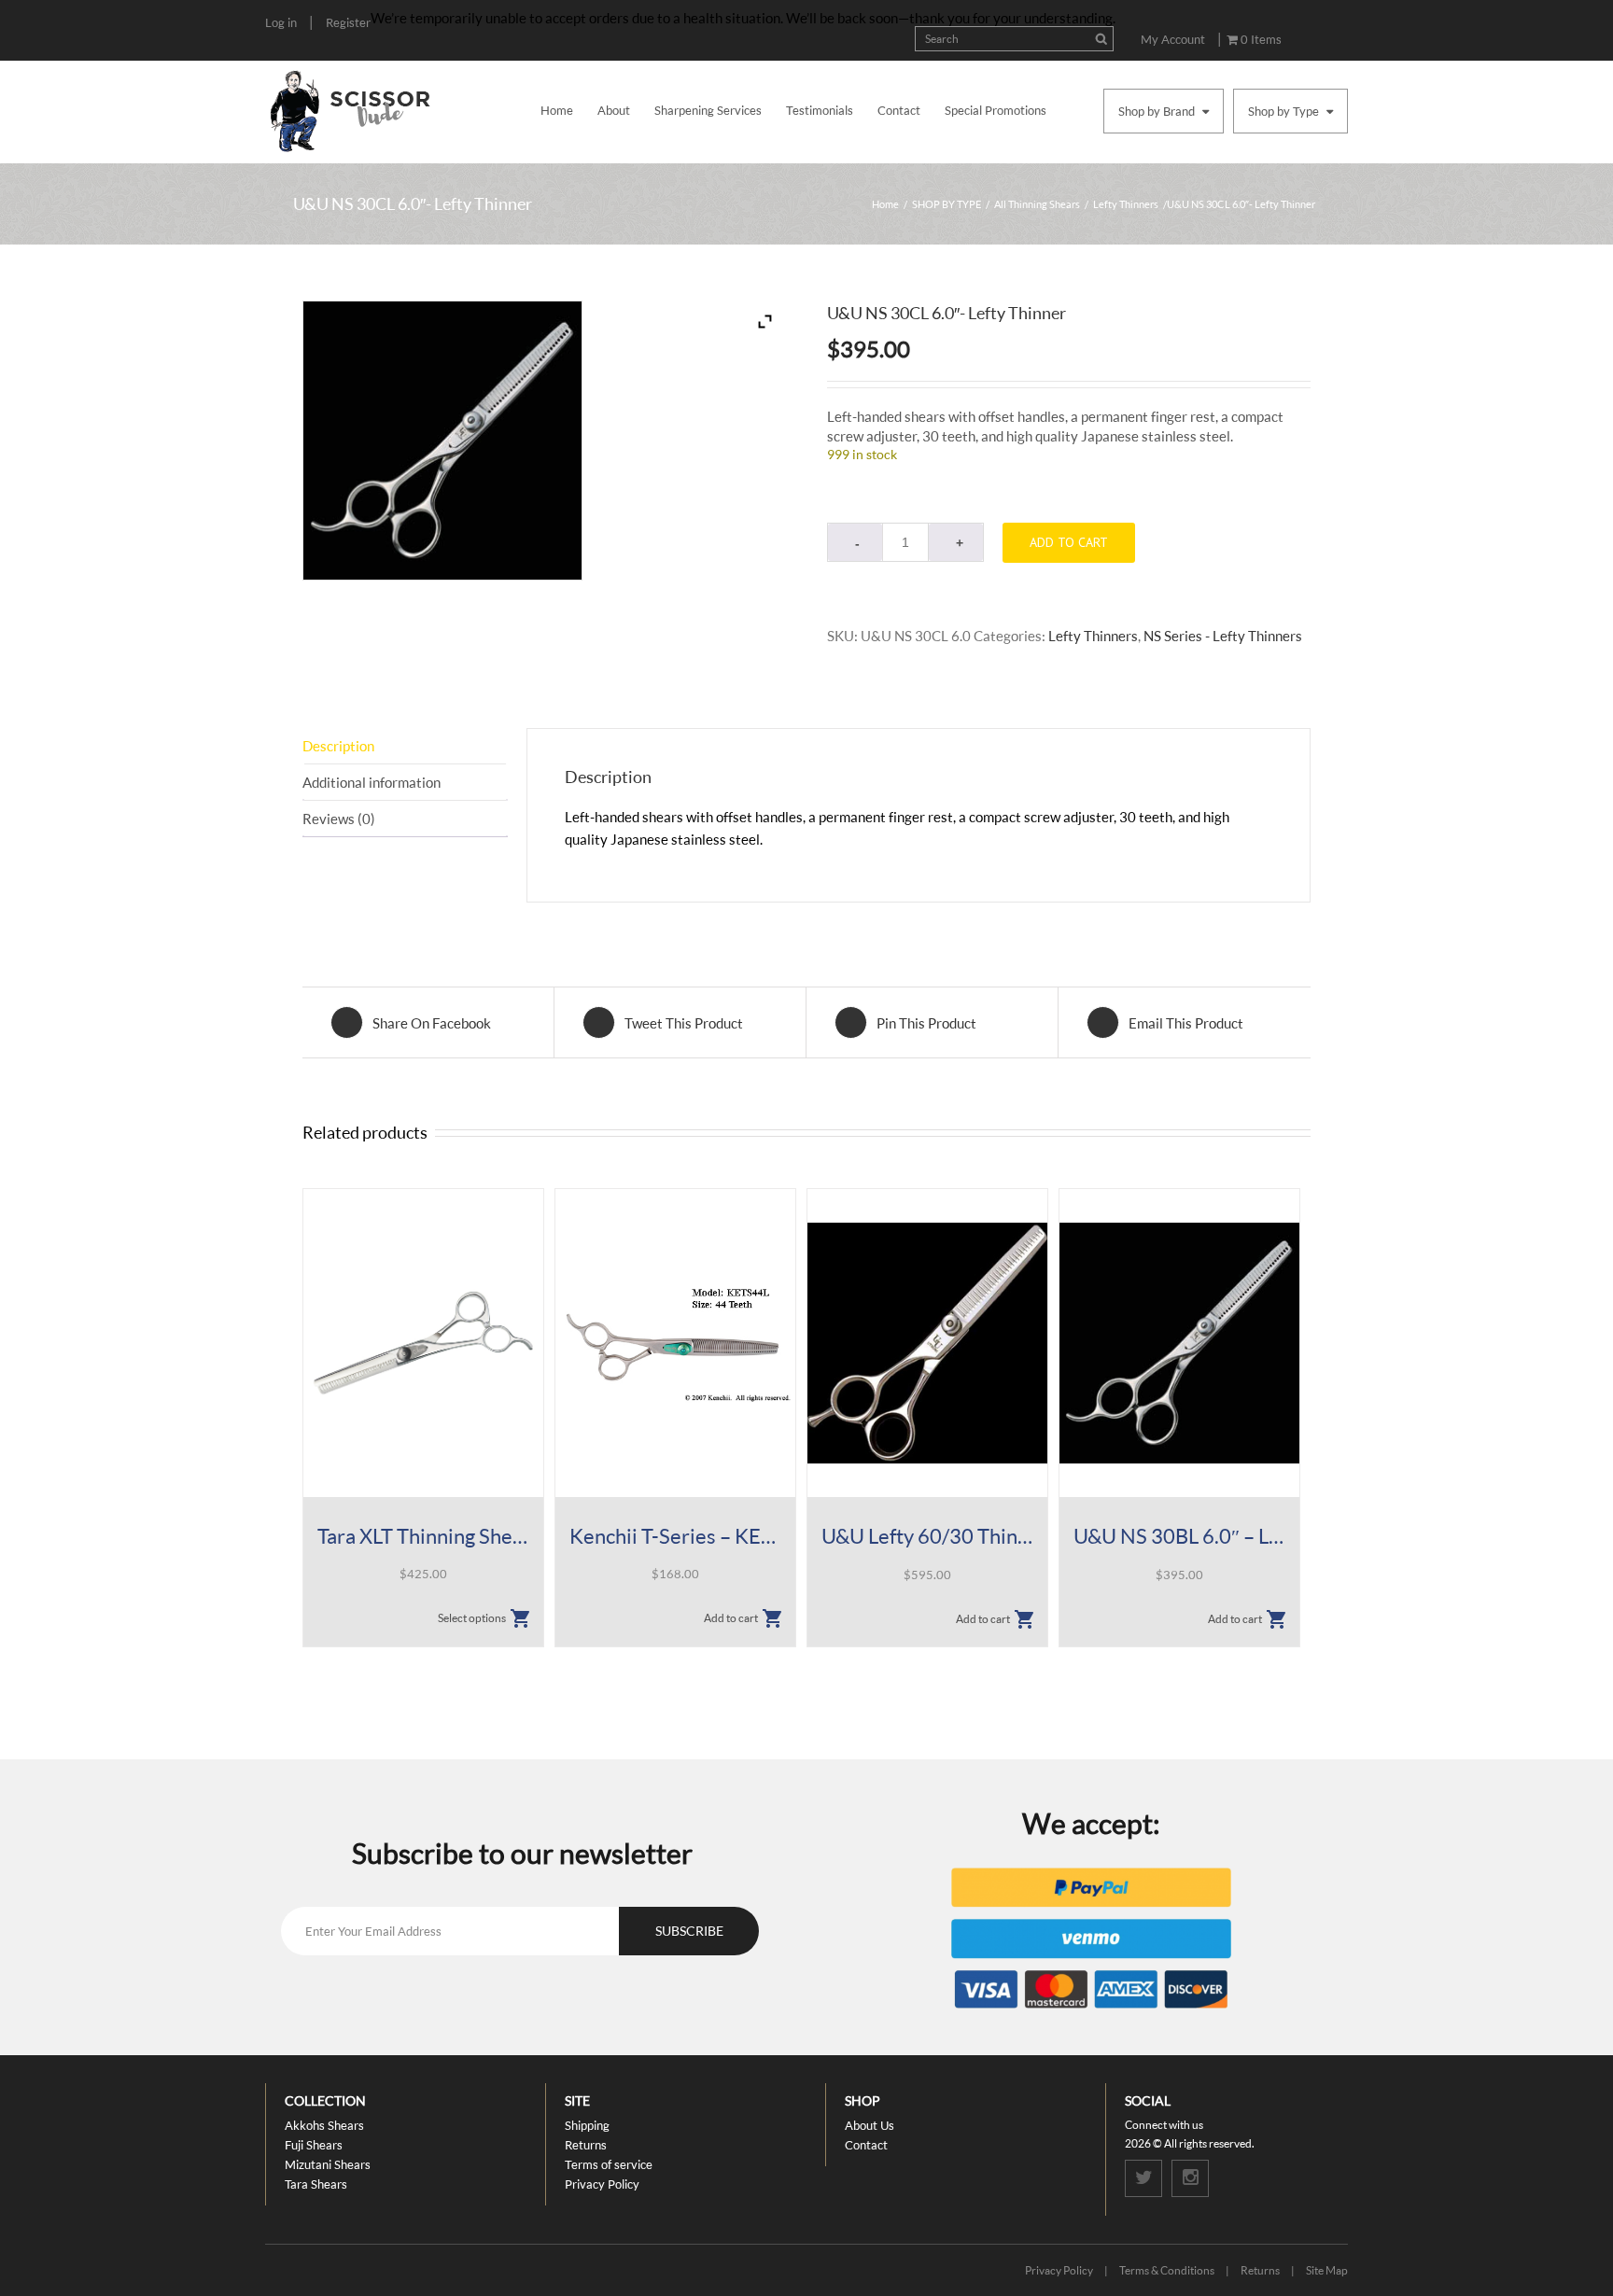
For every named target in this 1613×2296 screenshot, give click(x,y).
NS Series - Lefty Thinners (1223, 636)
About (614, 110)
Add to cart (1069, 542)
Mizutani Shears (328, 2164)
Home (557, 110)
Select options (472, 1618)
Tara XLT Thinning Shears (423, 1536)
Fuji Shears (314, 2145)
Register (348, 22)
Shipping (587, 2125)
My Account (1173, 39)
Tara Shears (316, 2184)
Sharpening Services (708, 110)
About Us (870, 2125)
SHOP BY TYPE (947, 204)
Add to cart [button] (731, 1618)
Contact (899, 110)
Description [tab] (338, 746)
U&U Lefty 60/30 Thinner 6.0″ (927, 1536)
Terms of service (609, 2164)
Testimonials (820, 110)
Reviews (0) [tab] (339, 819)
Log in (281, 22)
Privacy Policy (602, 2184)
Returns (586, 2145)
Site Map (1327, 2270)
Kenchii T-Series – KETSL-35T (675, 1536)
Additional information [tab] (372, 782)
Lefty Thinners (1126, 204)
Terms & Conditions (1167, 2270)
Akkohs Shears (324, 2125)
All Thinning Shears (1037, 204)
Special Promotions (996, 110)
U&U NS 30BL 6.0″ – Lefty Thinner (1179, 1536)
